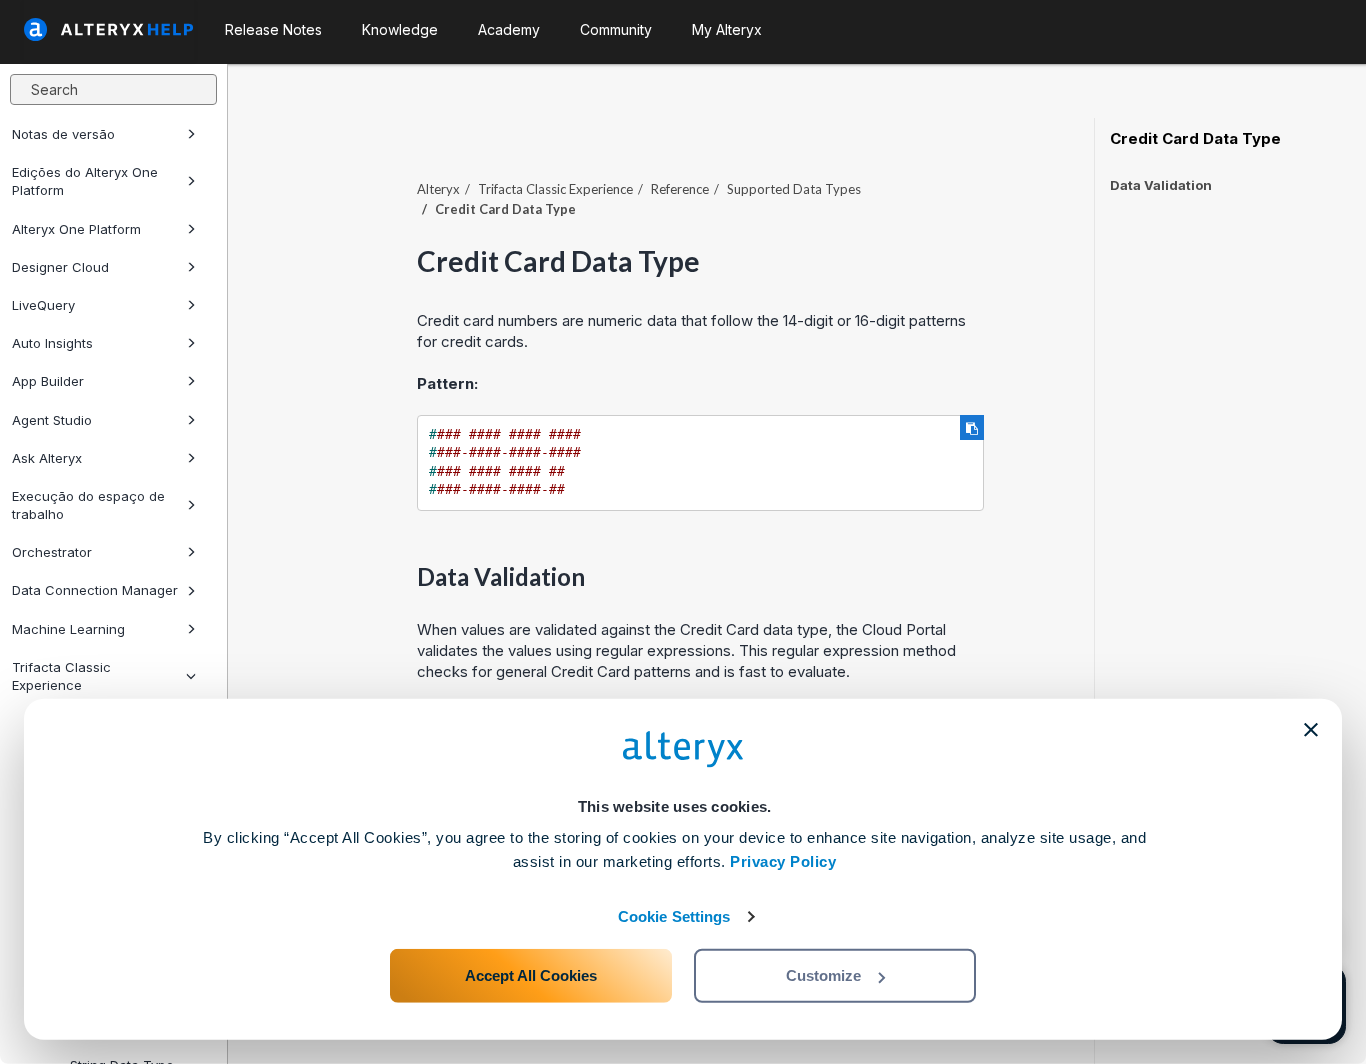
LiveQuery (43, 305)
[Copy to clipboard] (972, 427)
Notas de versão (63, 134)
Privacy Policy (783, 861)
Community (616, 29)
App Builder (48, 381)
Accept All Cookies (531, 975)
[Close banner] (1311, 730)
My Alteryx (727, 29)
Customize (823, 975)
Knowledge (400, 29)
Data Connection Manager (95, 590)
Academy (509, 29)
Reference (680, 189)
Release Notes (273, 29)
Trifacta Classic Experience (555, 189)
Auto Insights (52, 343)
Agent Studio (52, 420)
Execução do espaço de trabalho (88, 505)
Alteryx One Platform (76, 229)
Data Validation (1161, 185)
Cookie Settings (674, 916)
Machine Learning (68, 629)
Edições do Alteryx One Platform (85, 181)
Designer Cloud (60, 267)
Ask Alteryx (47, 458)
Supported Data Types (794, 189)
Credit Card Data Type (1195, 139)
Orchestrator (52, 552)
